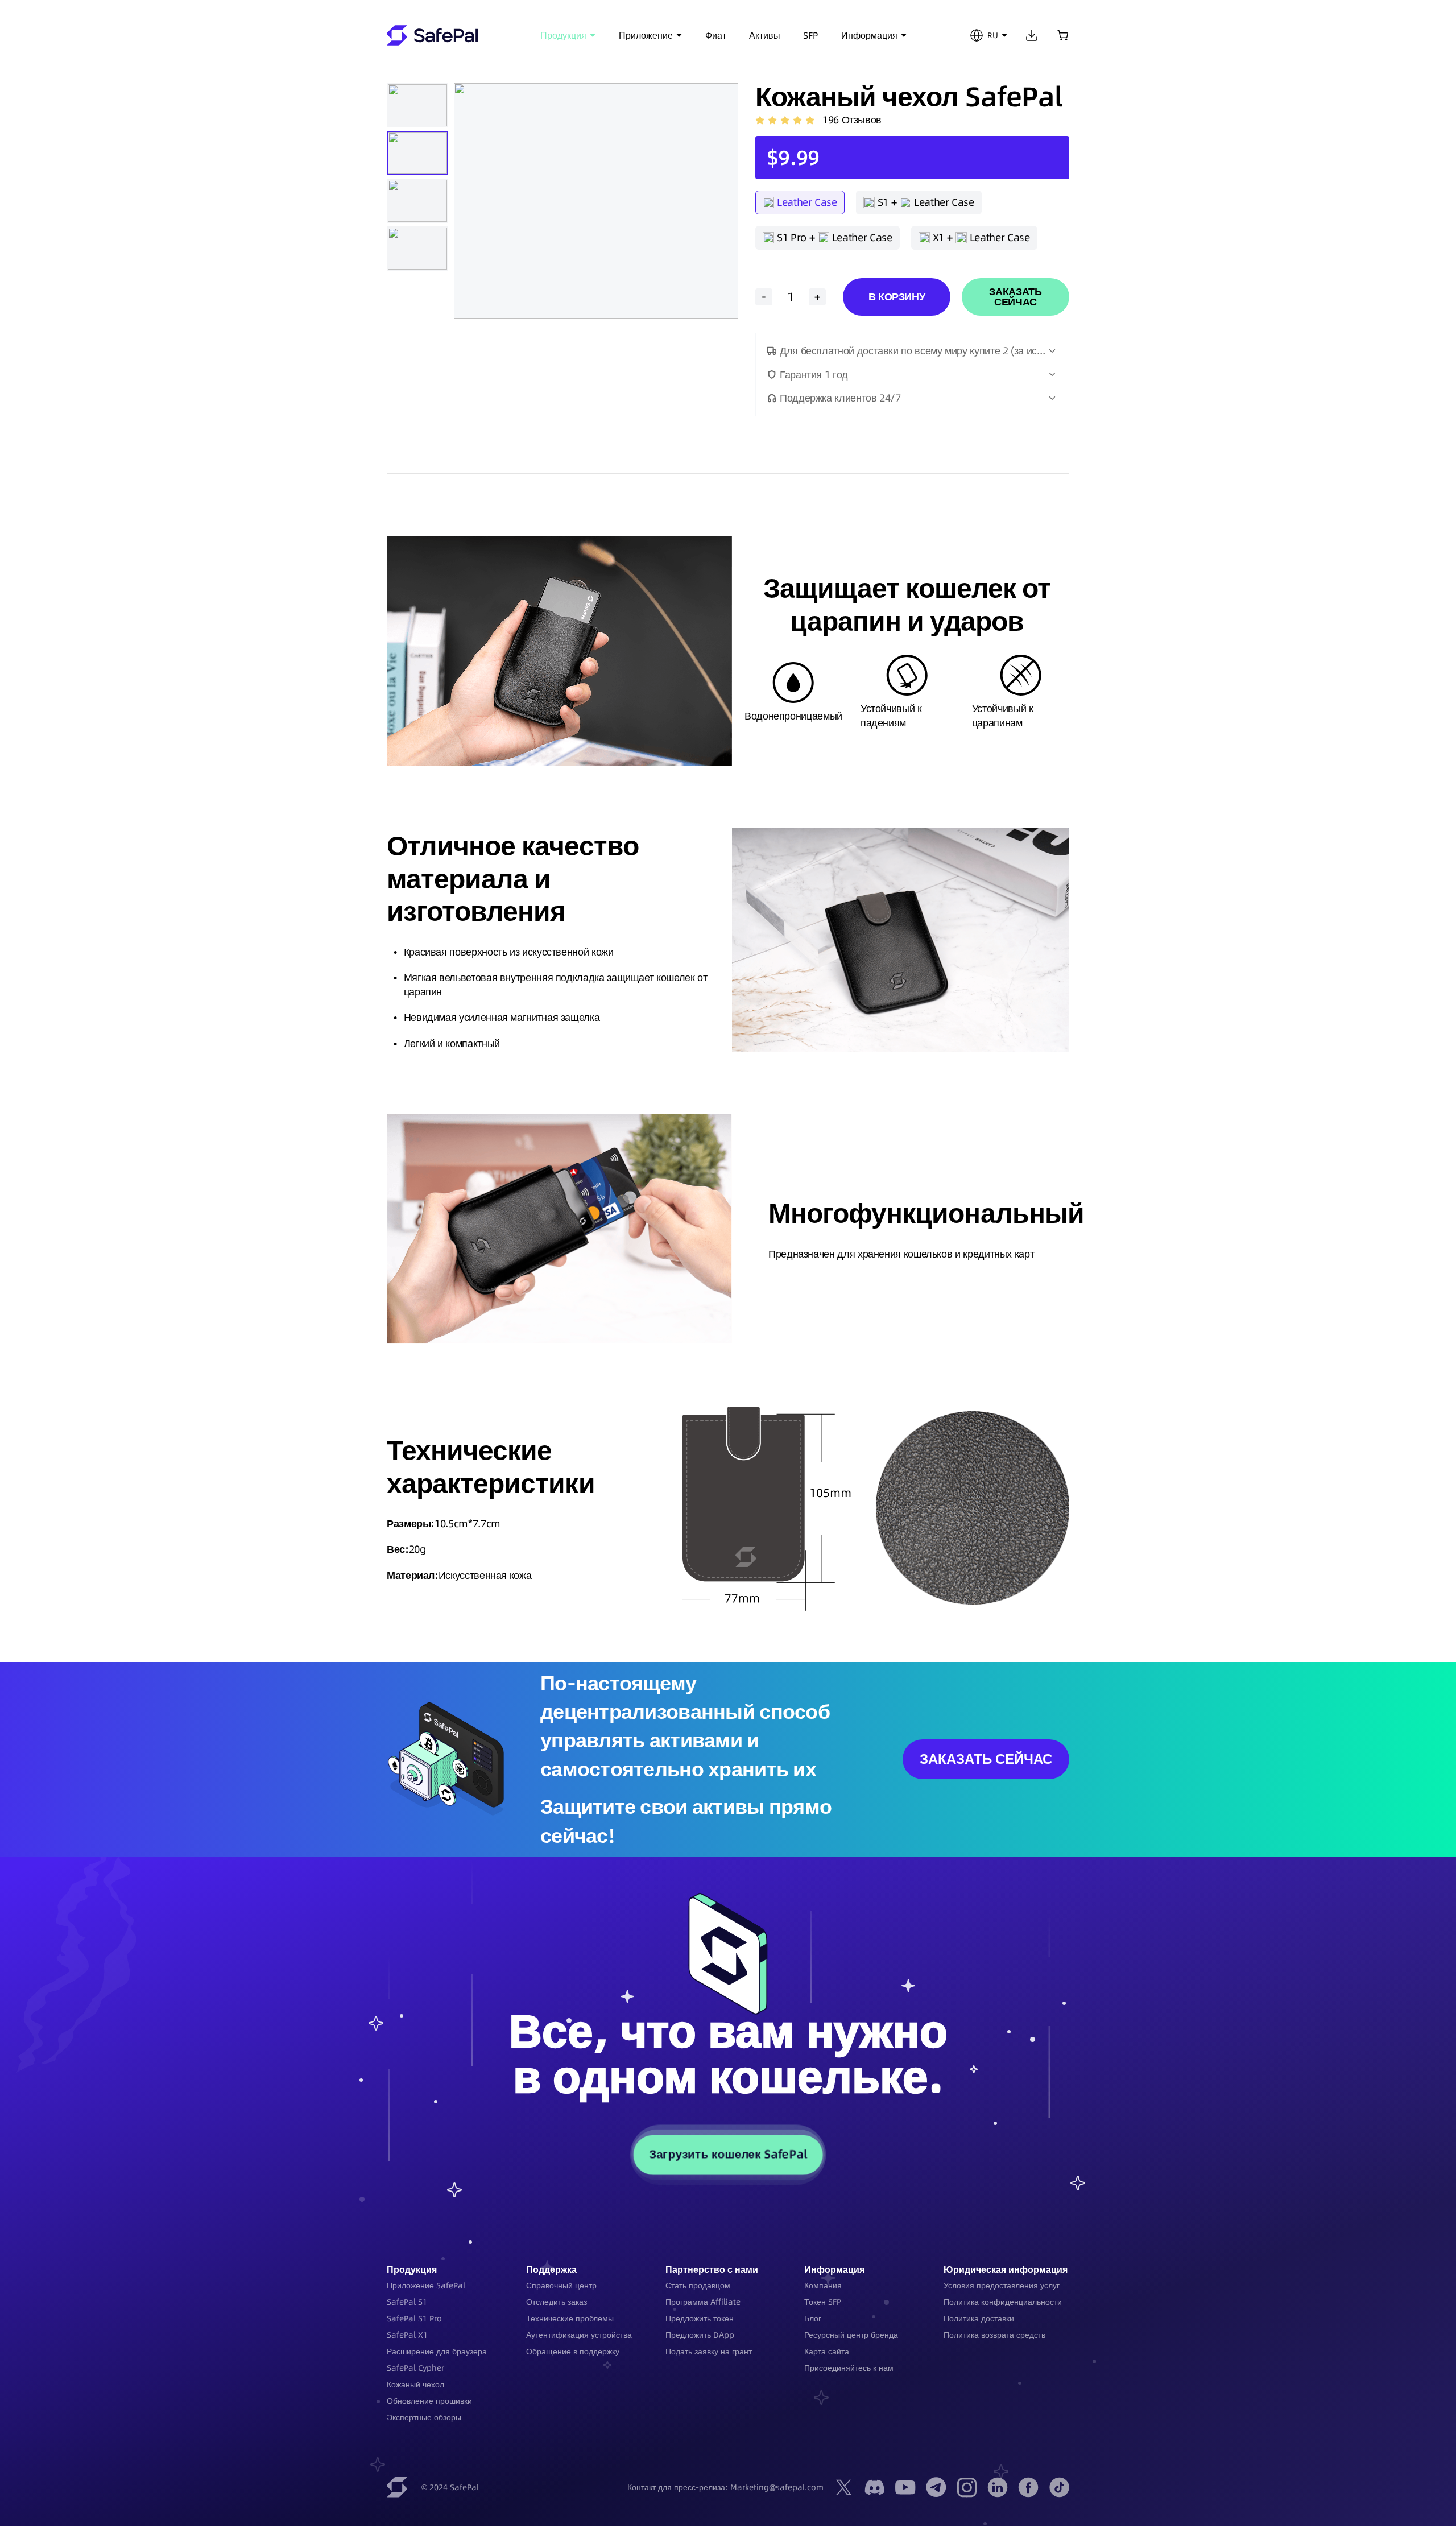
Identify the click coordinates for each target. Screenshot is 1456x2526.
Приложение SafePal (426, 2285)
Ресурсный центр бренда (851, 2335)
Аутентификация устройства (579, 2335)
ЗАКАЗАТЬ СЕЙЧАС (1015, 297)
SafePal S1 (407, 2302)
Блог (813, 2318)
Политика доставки (979, 2318)
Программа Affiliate (703, 2302)
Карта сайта (827, 2351)
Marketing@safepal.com (777, 2487)
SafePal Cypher (415, 2368)
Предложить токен (700, 2318)
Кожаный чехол (415, 2384)
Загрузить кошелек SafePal (728, 2154)
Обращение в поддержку (573, 2351)
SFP (811, 35)
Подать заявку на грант (709, 2351)
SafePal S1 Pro (414, 2318)
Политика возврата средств (994, 2335)
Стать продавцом (698, 2285)
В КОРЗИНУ (897, 297)
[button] (912, 351)
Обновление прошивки (429, 2401)
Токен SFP (823, 2302)
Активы (765, 35)
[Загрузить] (1032, 35)
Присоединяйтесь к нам (849, 2368)
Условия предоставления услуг (1002, 2285)
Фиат (716, 35)
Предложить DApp (700, 2335)
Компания (823, 2285)
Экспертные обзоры (424, 2417)
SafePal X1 (407, 2335)
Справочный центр (561, 2285)
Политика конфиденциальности (1003, 2302)
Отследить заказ (557, 2302)
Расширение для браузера (437, 2351)
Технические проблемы (570, 2318)
